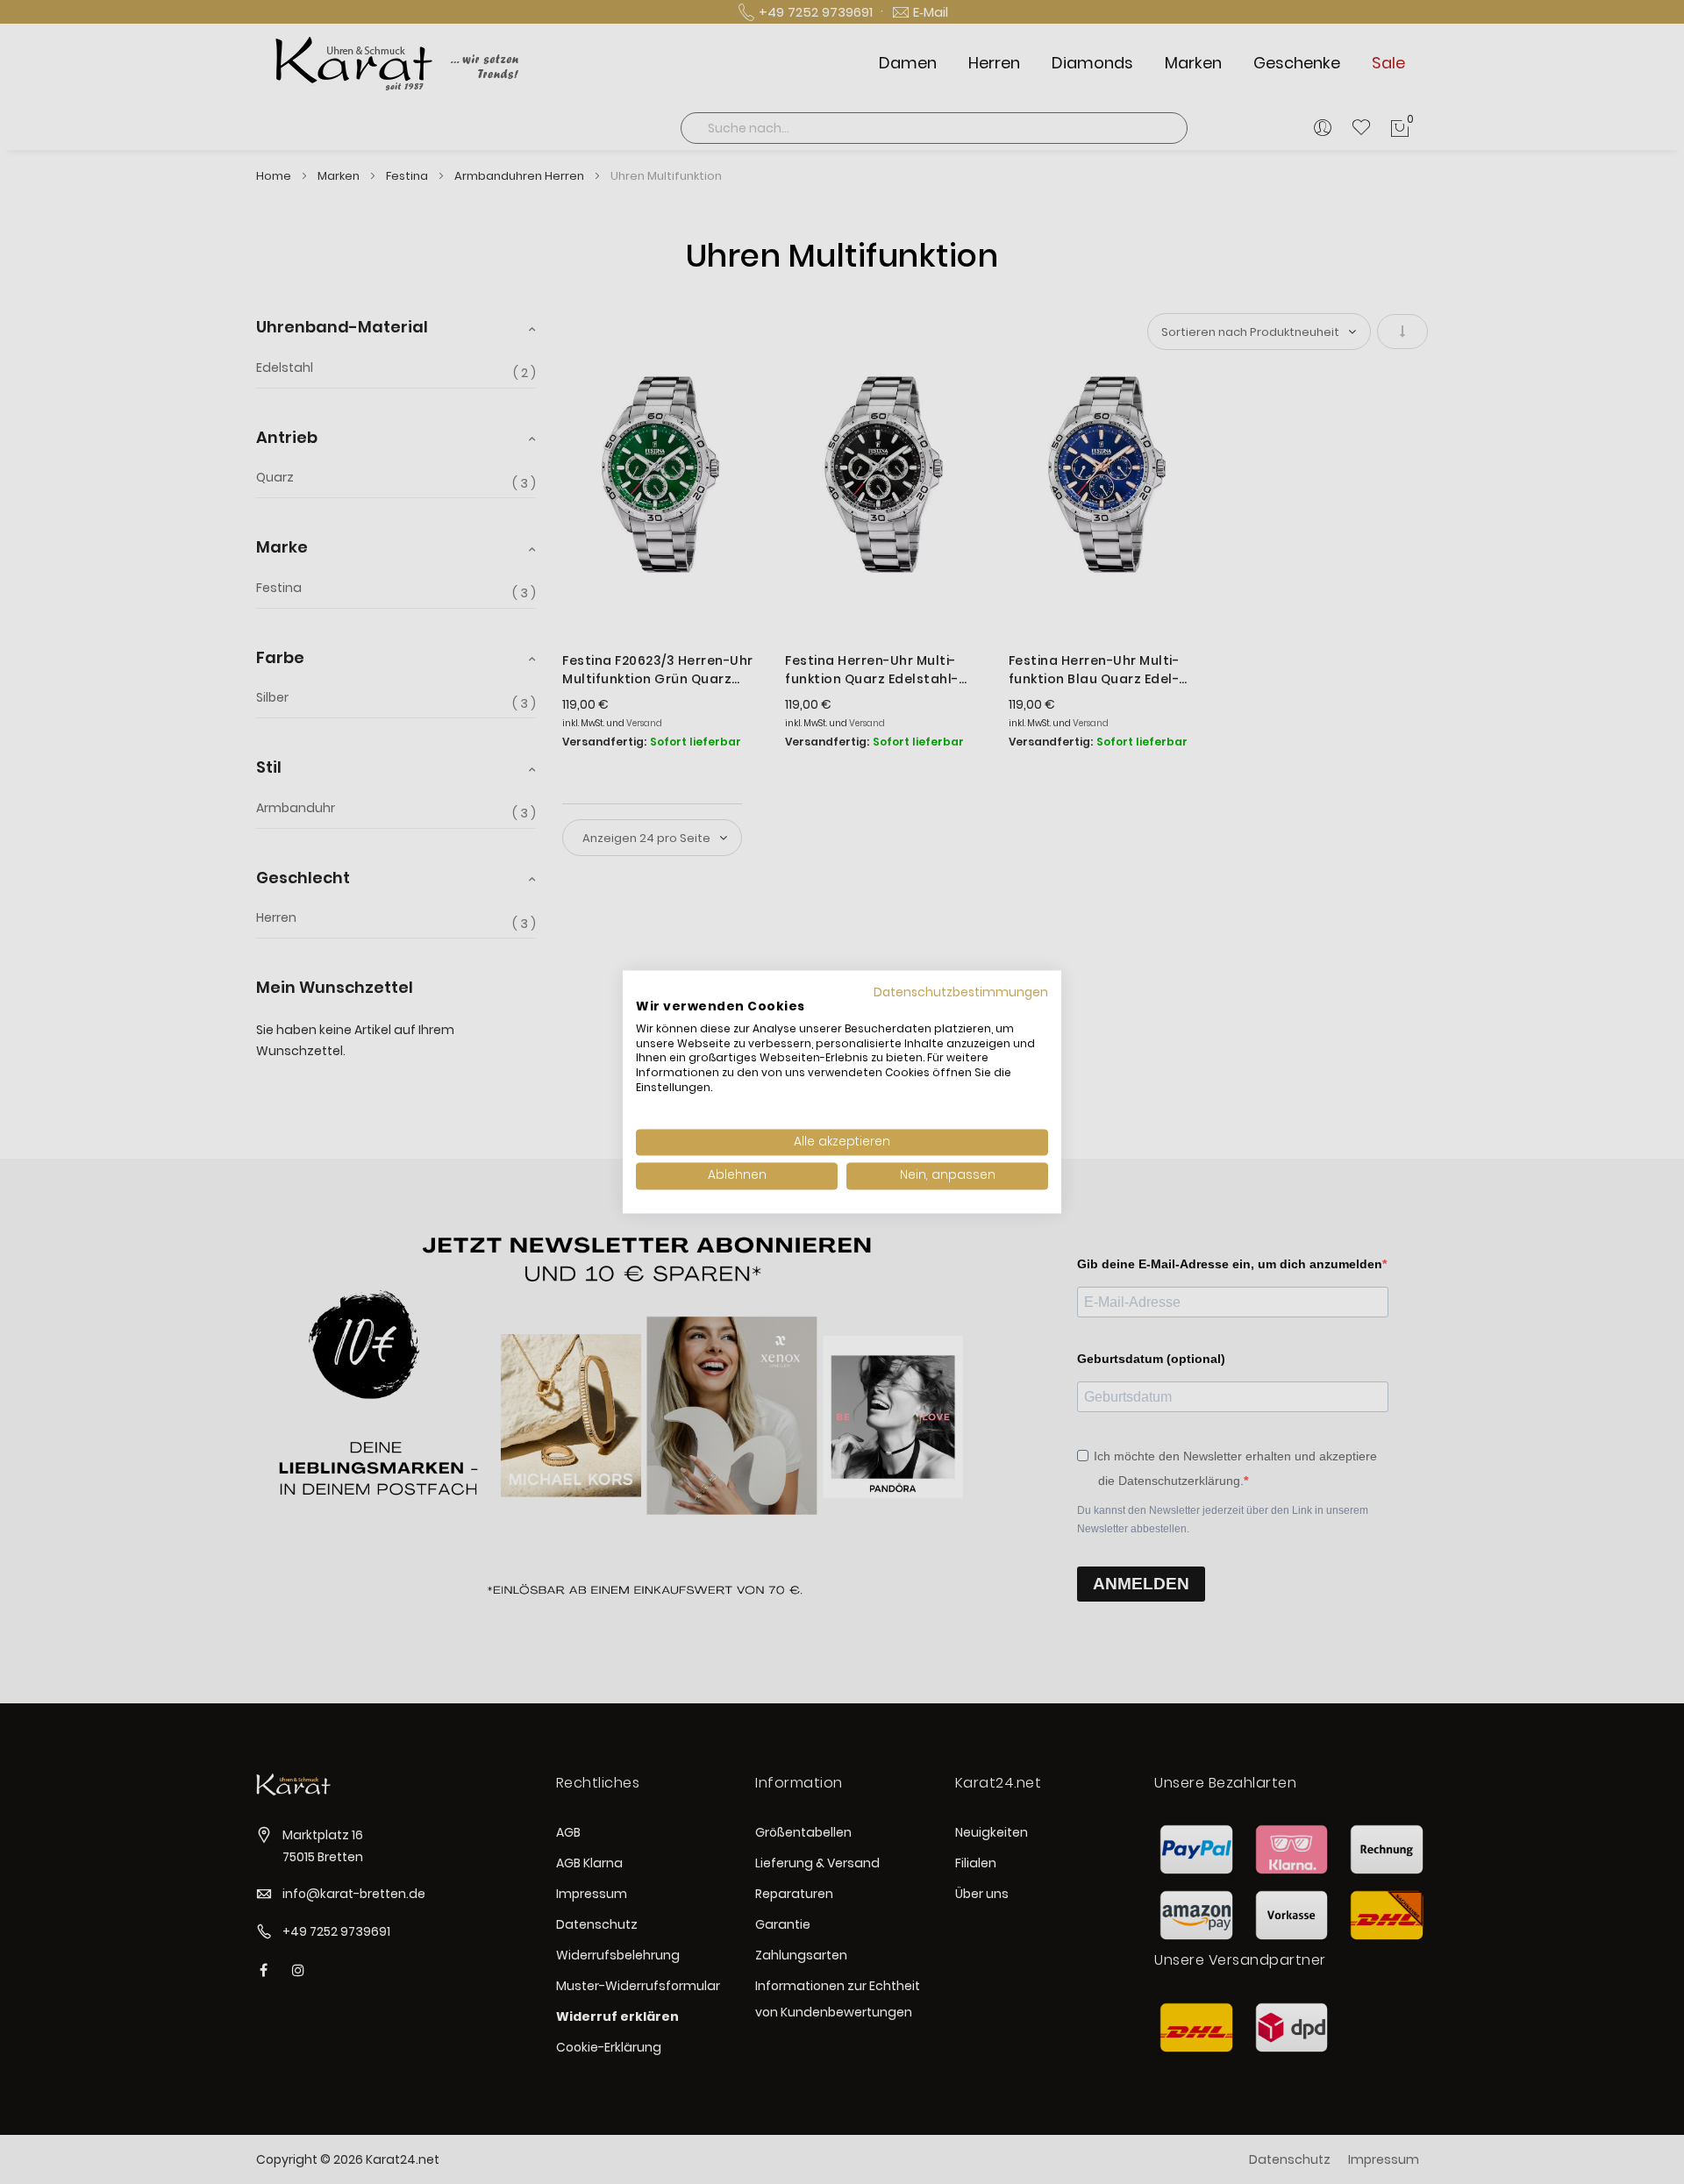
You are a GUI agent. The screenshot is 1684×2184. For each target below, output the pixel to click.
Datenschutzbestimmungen (961, 992)
